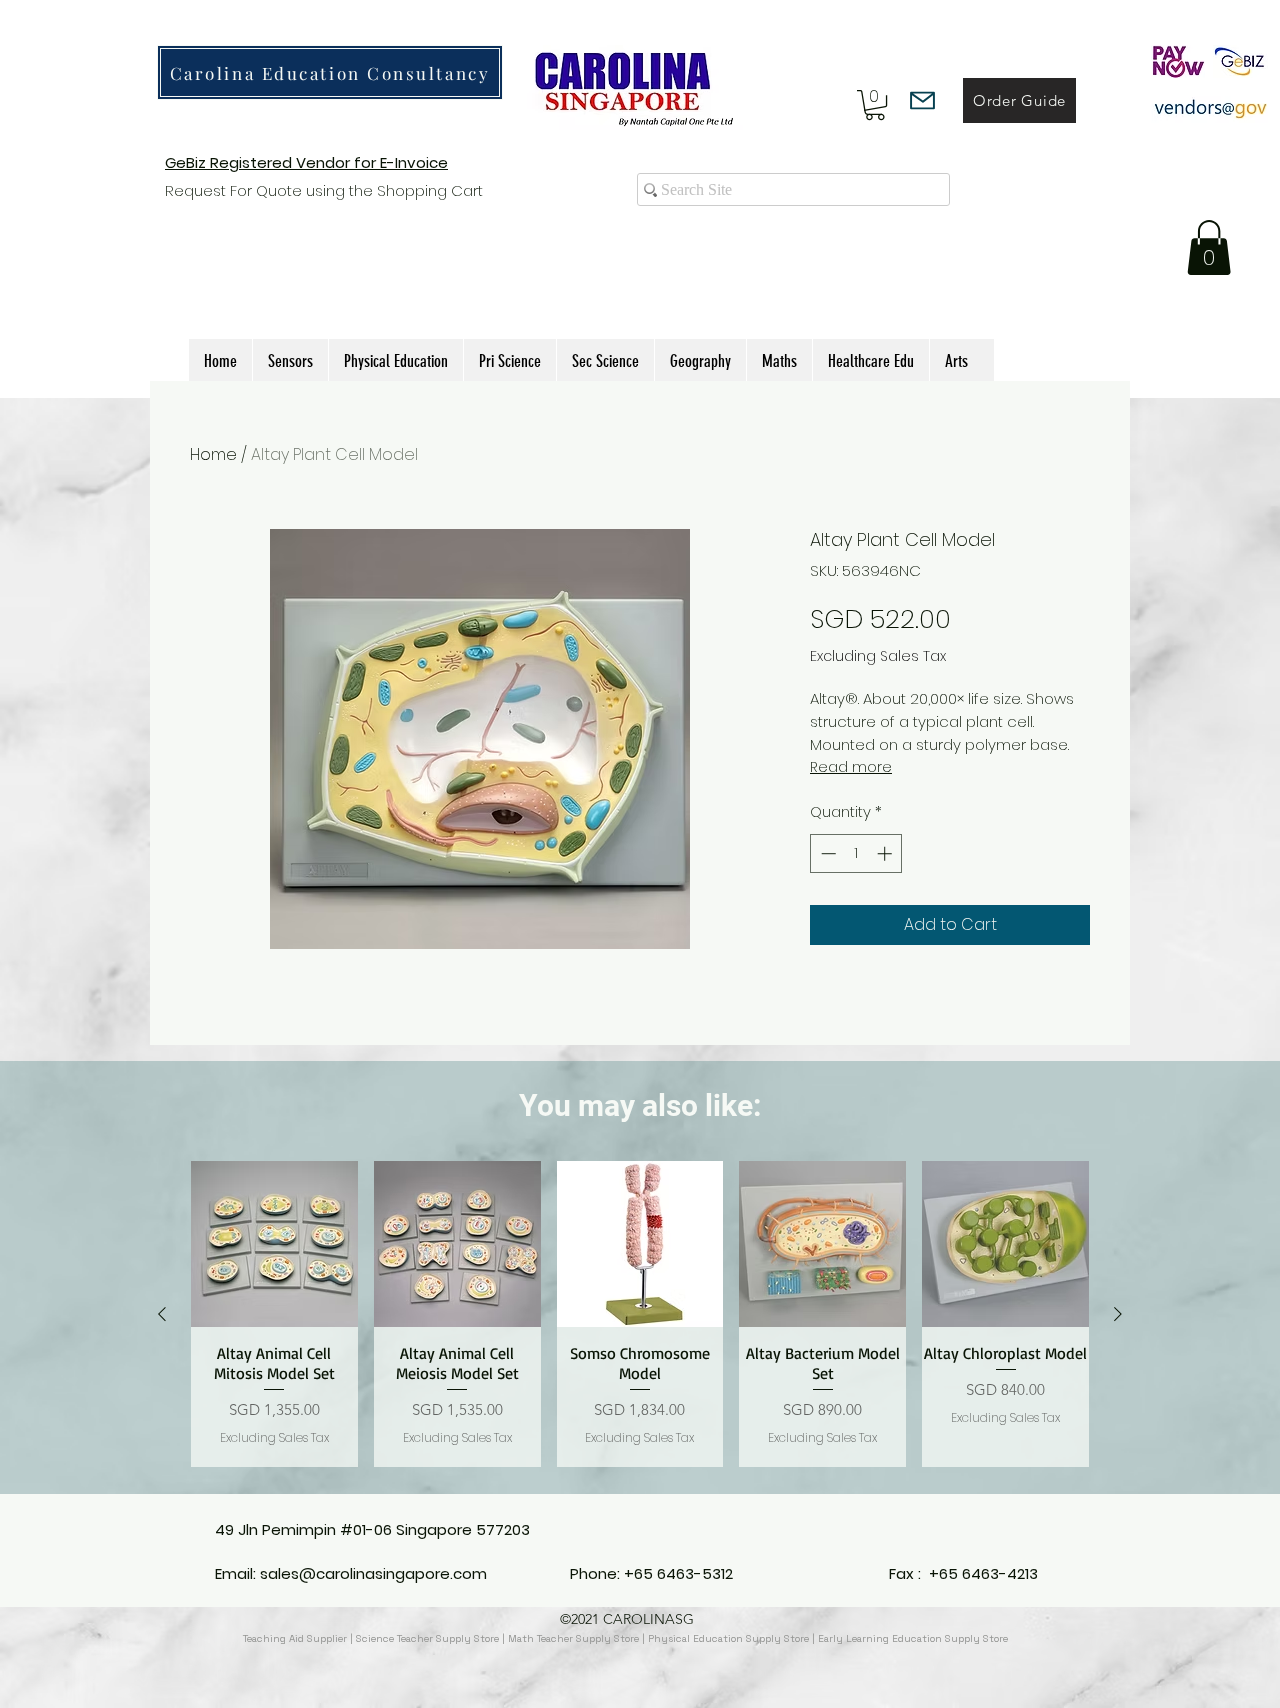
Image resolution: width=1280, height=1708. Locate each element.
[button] (875, 105)
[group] (640, 1314)
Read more (851, 767)
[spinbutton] (856, 853)
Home (213, 454)
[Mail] (922, 100)
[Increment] (886, 853)
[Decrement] (826, 853)
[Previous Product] (162, 1314)
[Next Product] (1118, 1314)
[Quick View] (274, 1244)
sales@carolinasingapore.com (373, 1573)
